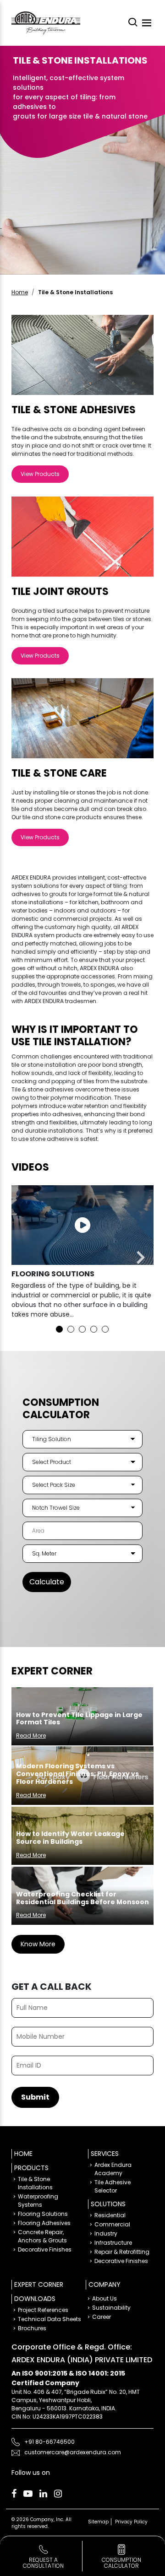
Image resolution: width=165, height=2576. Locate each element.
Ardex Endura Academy (113, 2169)
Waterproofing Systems (38, 2201)
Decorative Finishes (45, 2249)
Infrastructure (113, 2243)
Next (140, 1258)
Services (105, 2154)
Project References (43, 2310)
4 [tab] (94, 1329)
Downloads (35, 2299)
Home (20, 292)
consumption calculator (121, 2563)
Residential (110, 2215)
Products (31, 2168)
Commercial (112, 2224)
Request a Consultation (43, 2563)
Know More (38, 1944)
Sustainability (111, 2308)
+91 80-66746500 (49, 2442)
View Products (40, 474)
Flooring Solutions (43, 2214)
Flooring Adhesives (44, 2223)
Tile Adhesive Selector (113, 2186)
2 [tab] (71, 1329)
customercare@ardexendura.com (73, 2452)
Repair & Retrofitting (122, 2252)
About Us (104, 2298)
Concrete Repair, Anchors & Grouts (42, 2236)
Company (104, 2284)
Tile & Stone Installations (35, 2183)
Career (102, 2317)
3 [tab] (82, 1329)
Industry (106, 2233)
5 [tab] (105, 1329)
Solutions (108, 2204)
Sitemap (98, 2522)
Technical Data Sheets (49, 2319)
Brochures (32, 2328)
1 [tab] (59, 1329)
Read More (31, 1736)
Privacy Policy (131, 2522)
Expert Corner (39, 2284)
